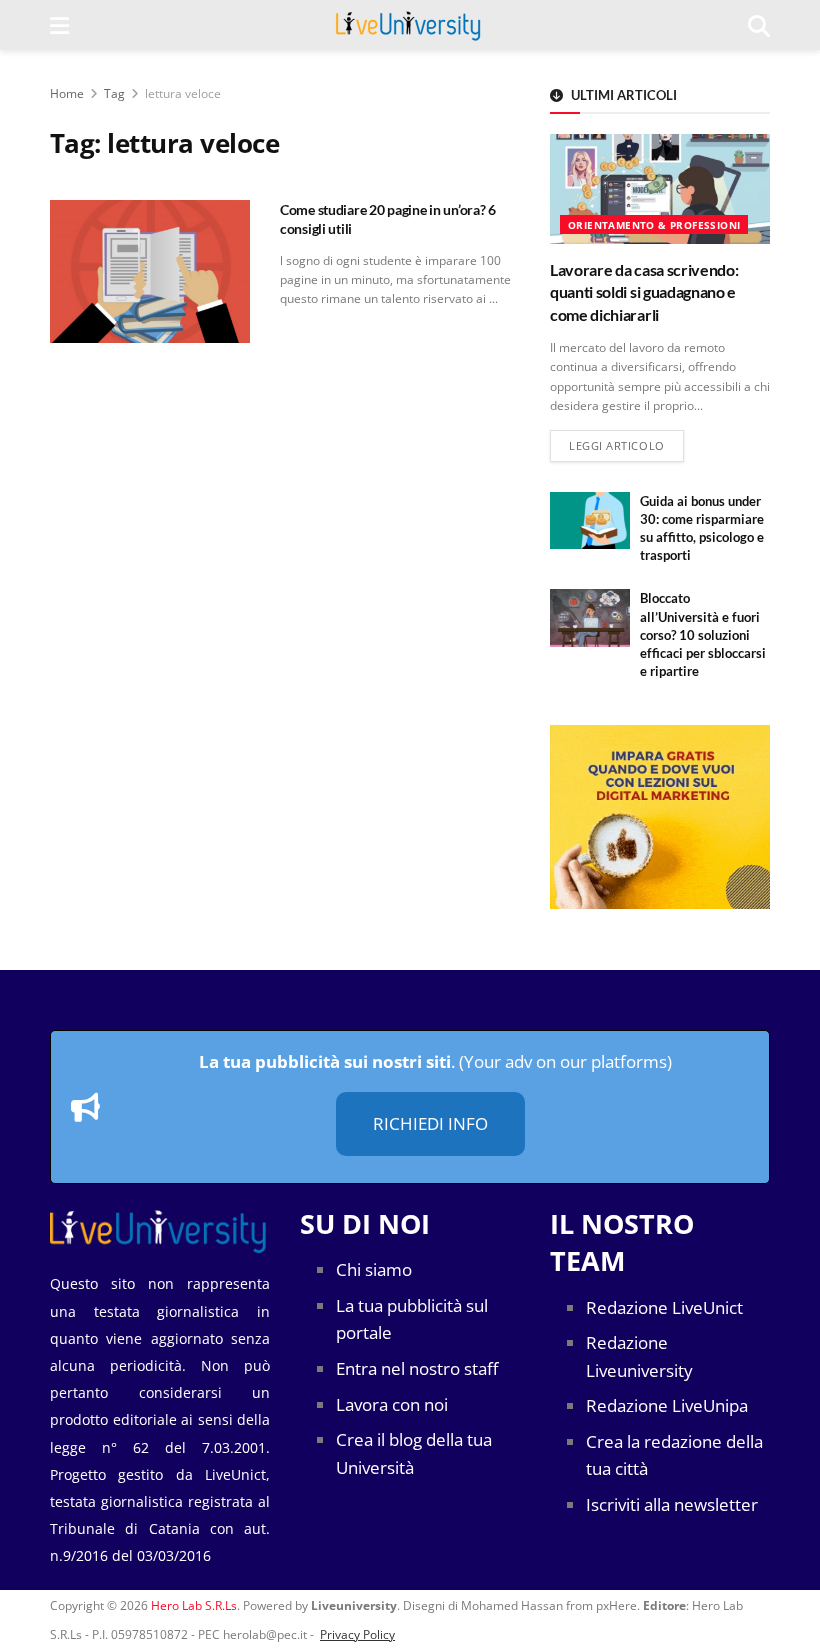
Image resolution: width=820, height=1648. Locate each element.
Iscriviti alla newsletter (672, 1504)
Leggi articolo (626, 445)
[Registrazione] (660, 816)
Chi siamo (374, 1269)
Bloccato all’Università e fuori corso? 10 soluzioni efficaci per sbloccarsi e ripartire (703, 634)
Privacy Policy (357, 1634)
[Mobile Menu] (59, 25)
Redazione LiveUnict (664, 1307)
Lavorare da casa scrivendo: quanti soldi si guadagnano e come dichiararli (644, 292)
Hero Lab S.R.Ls (194, 1605)
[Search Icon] (759, 25)
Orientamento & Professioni (654, 225)
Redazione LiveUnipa (667, 1405)
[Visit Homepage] (408, 25)
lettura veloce (183, 93)
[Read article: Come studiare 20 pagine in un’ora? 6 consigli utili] (150, 271)
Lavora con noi (392, 1404)
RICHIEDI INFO (430, 1123)
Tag (114, 93)
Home (67, 93)
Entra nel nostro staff (417, 1368)
